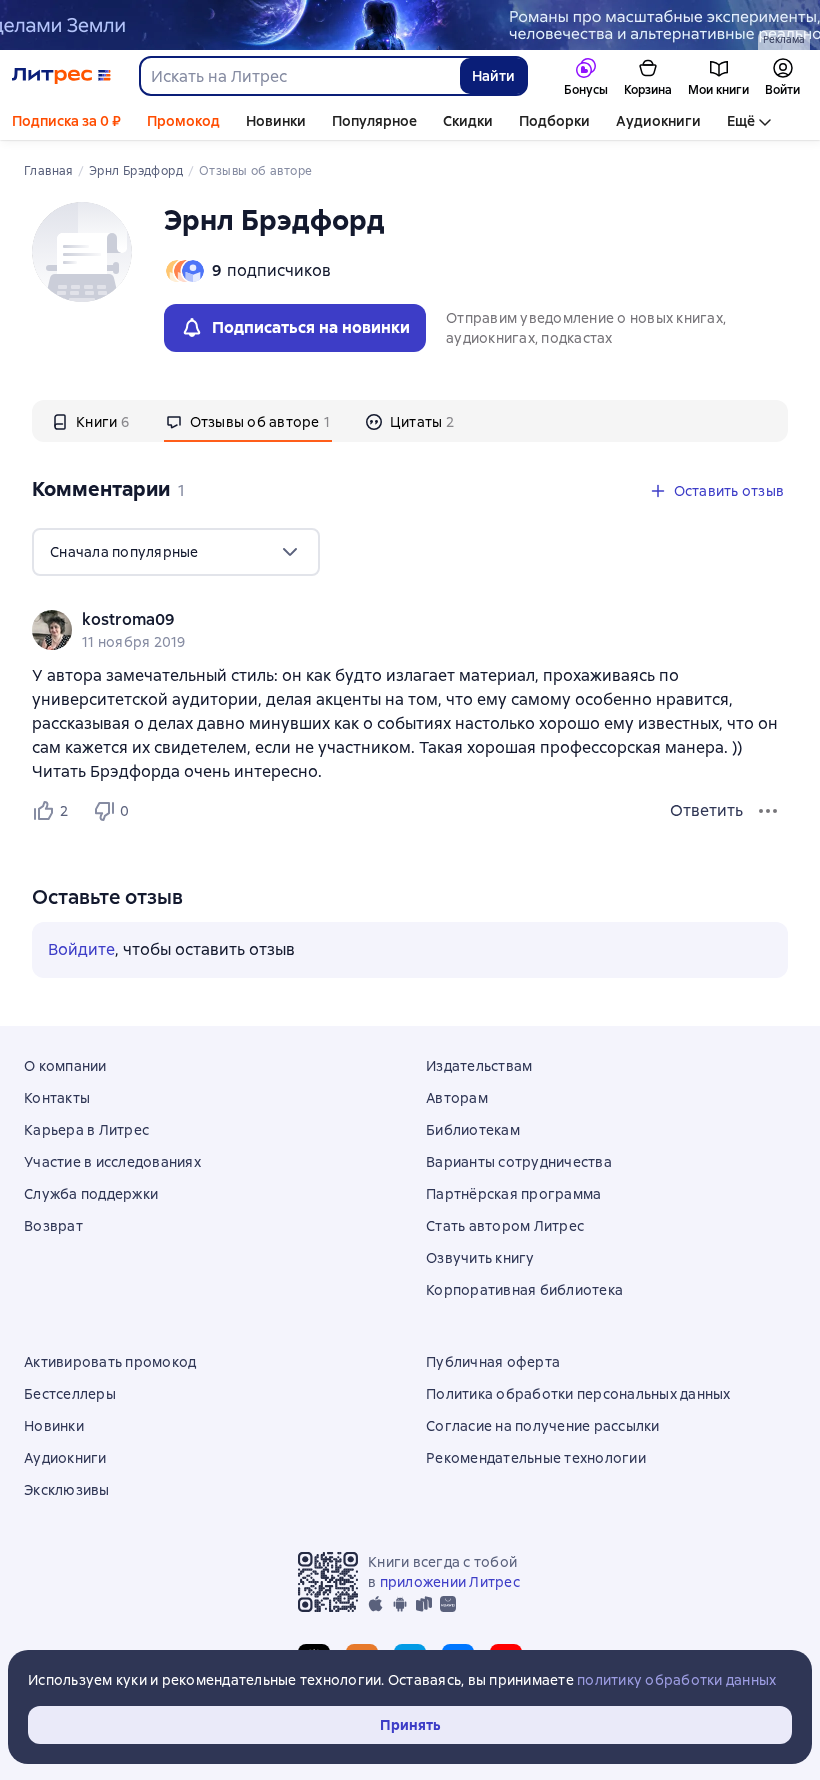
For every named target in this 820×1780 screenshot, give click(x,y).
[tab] (91, 421)
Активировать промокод (110, 1362)
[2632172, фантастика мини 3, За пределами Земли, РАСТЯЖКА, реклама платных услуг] (410, 25)
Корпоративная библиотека (524, 1290)
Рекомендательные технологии (536, 1458)
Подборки (554, 121)
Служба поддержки (91, 1194)
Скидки (468, 121)
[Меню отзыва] (768, 811)
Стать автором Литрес (505, 1226)
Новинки (276, 121)
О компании (65, 1066)
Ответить (706, 810)
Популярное (374, 121)
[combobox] (299, 76)
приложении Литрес (450, 1582)
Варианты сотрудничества (519, 1162)
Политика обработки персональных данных (578, 1394)
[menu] (176, 552)
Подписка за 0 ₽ (66, 121)
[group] (410, 630)
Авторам (457, 1098)
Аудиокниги (658, 121)
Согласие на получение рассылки (543, 1426)
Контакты (57, 1098)
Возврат (53, 1226)
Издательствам (479, 1066)
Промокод (183, 121)
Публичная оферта (493, 1362)
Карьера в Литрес (86, 1130)
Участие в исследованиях (112, 1162)
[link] (381, 620)
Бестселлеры (70, 1394)
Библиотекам (473, 1130)
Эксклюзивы (67, 1490)
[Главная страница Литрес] (61, 76)
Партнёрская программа (513, 1194)
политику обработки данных (676, 1680)
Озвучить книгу (480, 1258)
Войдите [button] (81, 949)
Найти (493, 76)
